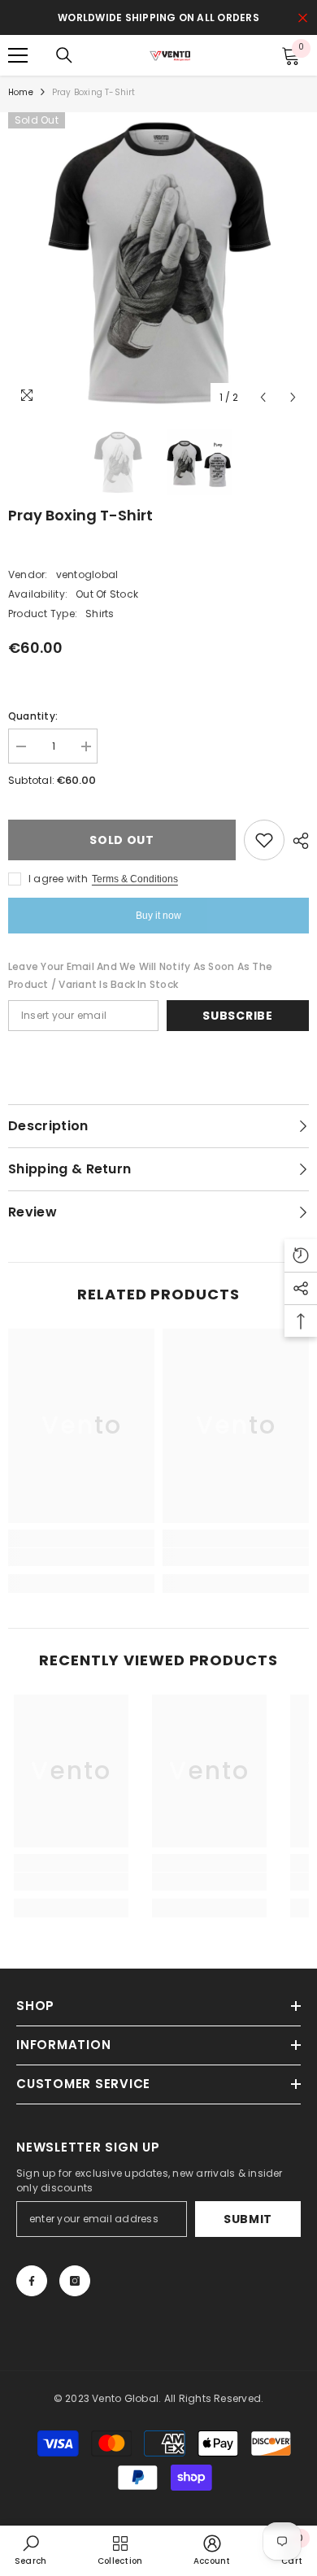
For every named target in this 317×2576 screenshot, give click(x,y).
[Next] (293, 397)
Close (303, 18)
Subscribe (237, 1016)
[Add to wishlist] (264, 840)
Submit (248, 2219)
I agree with (58, 879)
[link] (81, 1557)
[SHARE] (297, 841)
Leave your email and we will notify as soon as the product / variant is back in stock (140, 975)
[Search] (64, 55)
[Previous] (263, 397)
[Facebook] (32, 2281)
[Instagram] (75, 2281)
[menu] (18, 55)
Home (21, 92)
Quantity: (33, 716)
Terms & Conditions (135, 879)
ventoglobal (87, 574)
